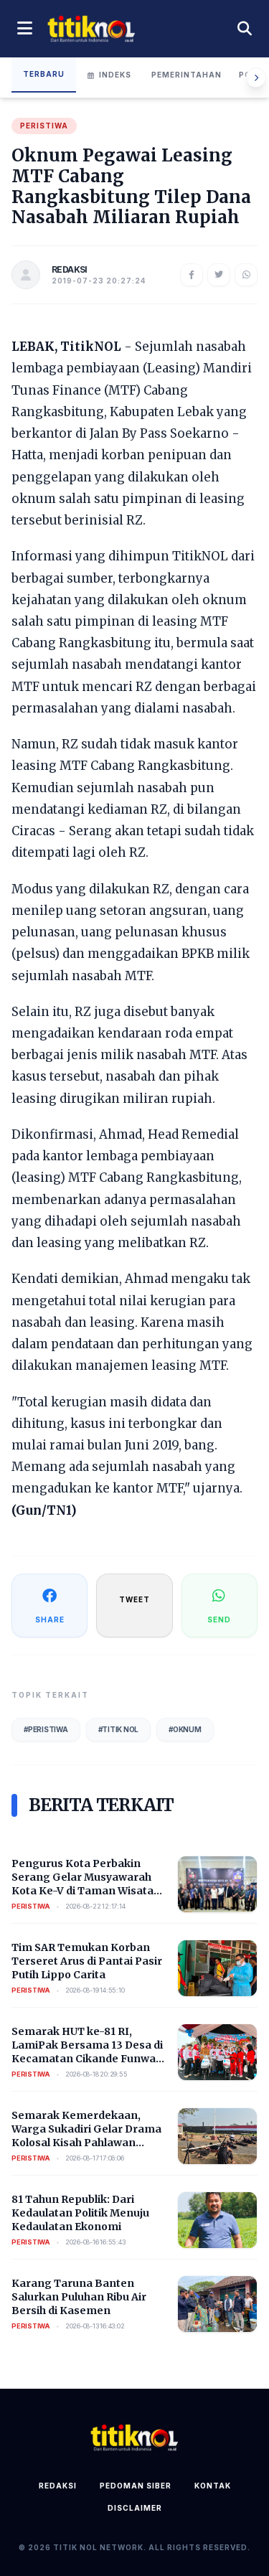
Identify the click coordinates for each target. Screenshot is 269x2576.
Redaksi (58, 2486)
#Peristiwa (46, 1729)
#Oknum (185, 1729)
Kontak (213, 2486)
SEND (219, 1620)
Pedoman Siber (136, 2486)
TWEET (134, 1599)
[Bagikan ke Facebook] (192, 275)
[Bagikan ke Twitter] (219, 275)
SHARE (50, 1620)
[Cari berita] (245, 29)
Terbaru (44, 74)
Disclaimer (135, 2508)
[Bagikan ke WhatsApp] (246, 275)
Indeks (115, 75)
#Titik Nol (119, 1729)
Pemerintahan (187, 75)
